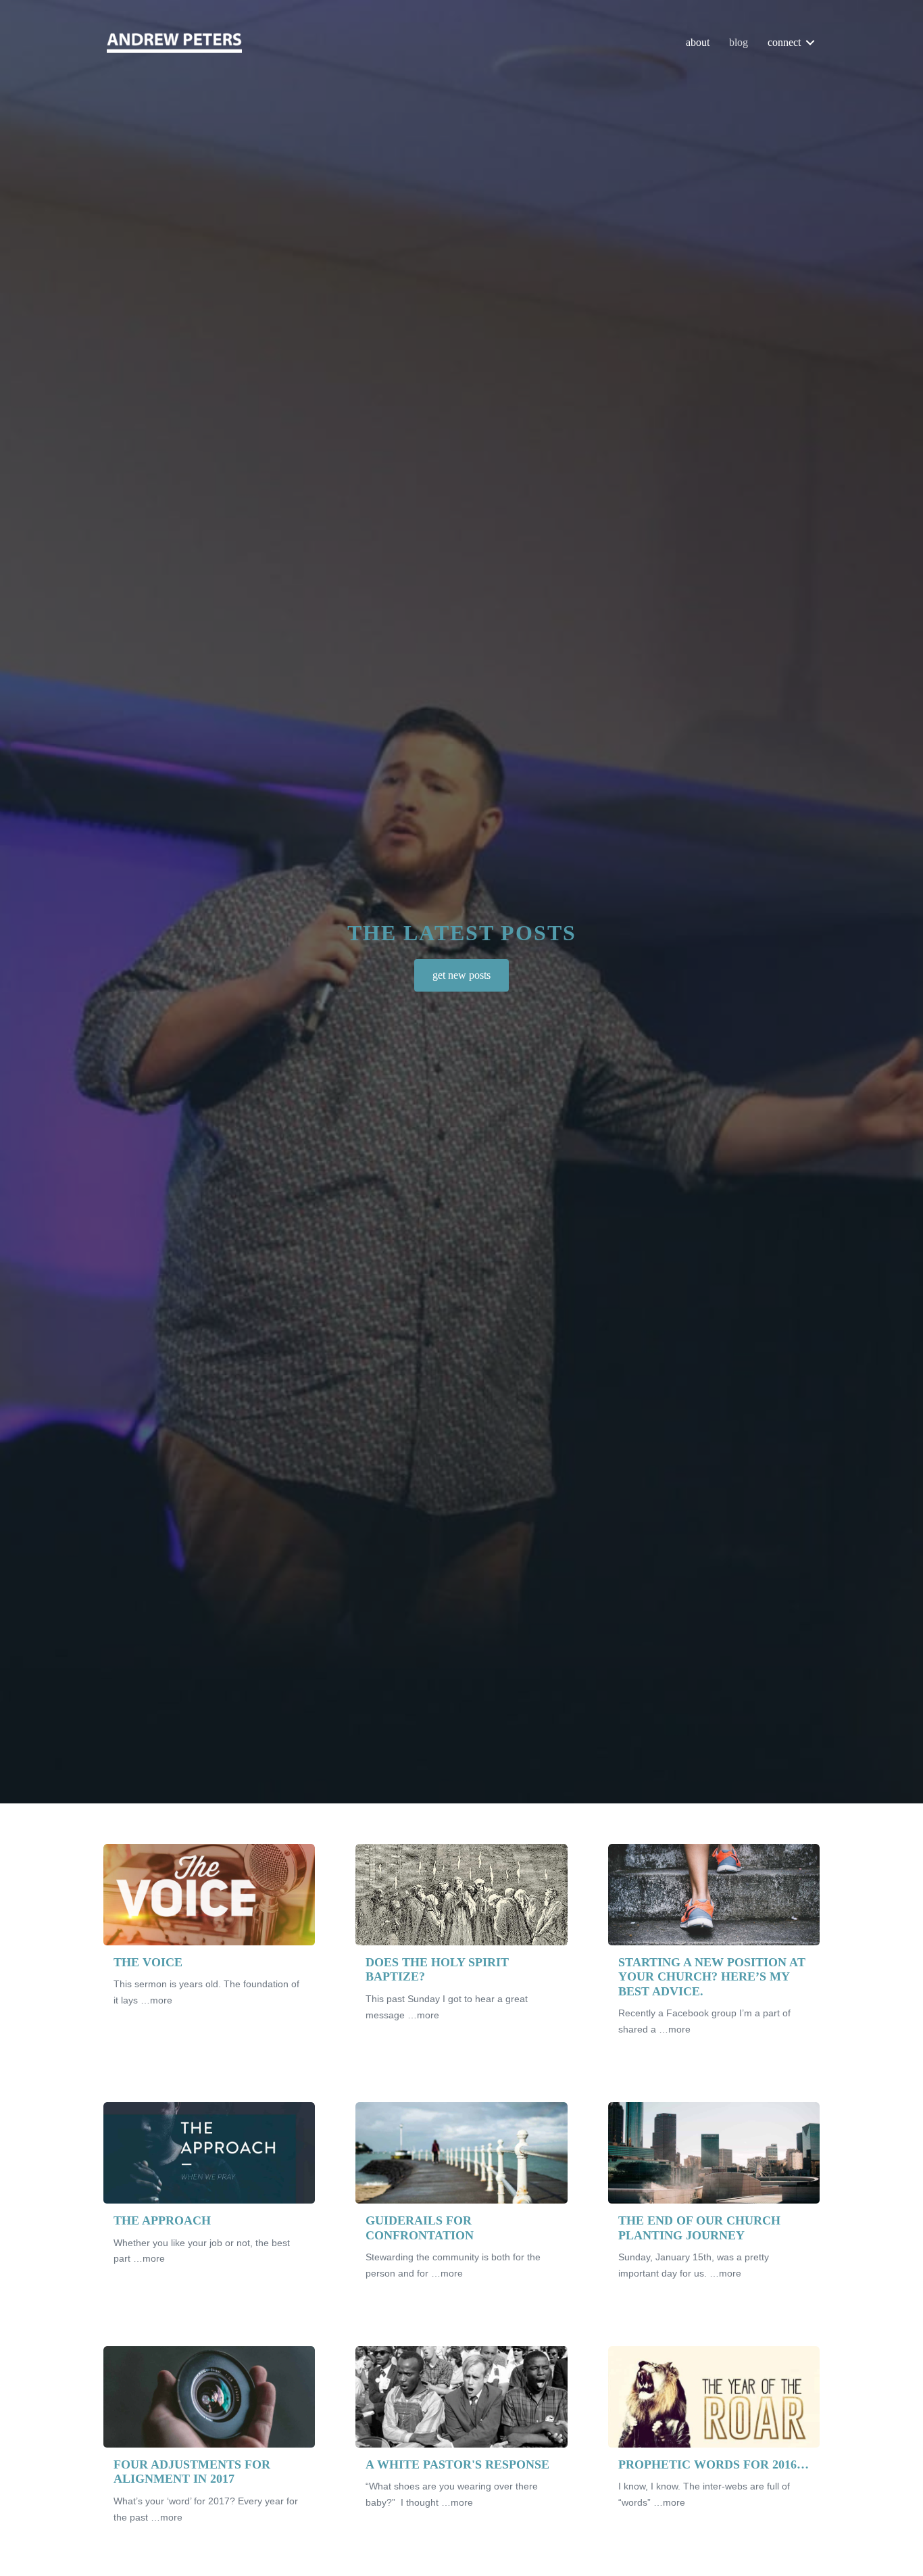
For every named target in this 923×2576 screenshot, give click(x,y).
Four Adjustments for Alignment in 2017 (192, 2472)
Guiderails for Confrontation (420, 2228)
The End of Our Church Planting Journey (699, 2228)
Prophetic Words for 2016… (714, 2464)
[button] (810, 42)
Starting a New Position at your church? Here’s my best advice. (712, 1977)
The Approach (162, 2220)
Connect (784, 42)
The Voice (148, 1962)
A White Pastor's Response (457, 2464)
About (698, 42)
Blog (739, 42)
